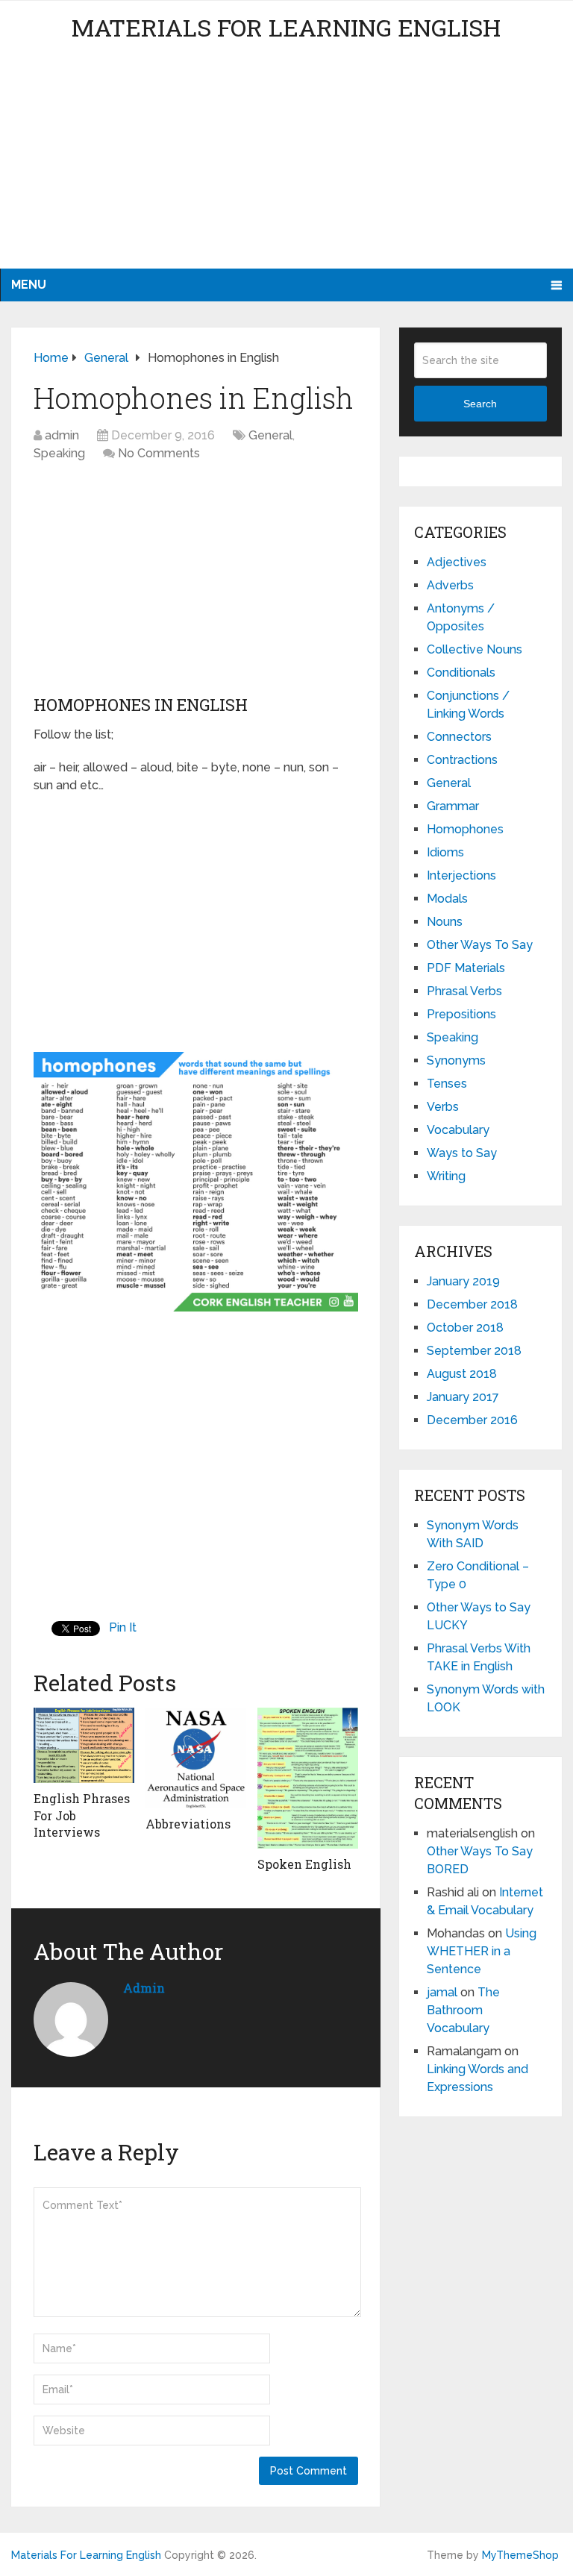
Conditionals (461, 673)
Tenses (447, 1084)
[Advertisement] (286, 164)
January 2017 (463, 1397)
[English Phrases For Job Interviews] (84, 1745)
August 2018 (462, 1374)
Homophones (465, 829)
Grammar (453, 806)
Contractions (462, 760)
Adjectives (457, 562)
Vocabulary (458, 1130)
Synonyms (456, 1060)
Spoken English (304, 1864)
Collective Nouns (475, 649)
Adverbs (450, 585)
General (270, 435)
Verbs (443, 1107)
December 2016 (472, 1420)
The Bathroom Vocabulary (463, 2010)
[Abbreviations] (196, 1758)
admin (62, 435)
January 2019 (463, 1281)
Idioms (445, 852)
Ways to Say (462, 1153)
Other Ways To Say (480, 945)
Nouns (445, 922)
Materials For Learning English (286, 27)
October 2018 (465, 1328)
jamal (442, 1992)
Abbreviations (188, 1824)
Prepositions (461, 1014)
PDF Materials (466, 968)
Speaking (59, 453)
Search (480, 404)
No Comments (159, 453)
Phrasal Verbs (464, 991)
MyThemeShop (520, 2555)
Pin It (123, 1627)
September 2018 (474, 1351)
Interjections (461, 875)
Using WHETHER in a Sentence (482, 1951)
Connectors (459, 737)
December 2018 (472, 1304)
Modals (447, 899)
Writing (446, 1176)
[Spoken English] (308, 1778)
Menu (29, 285)
